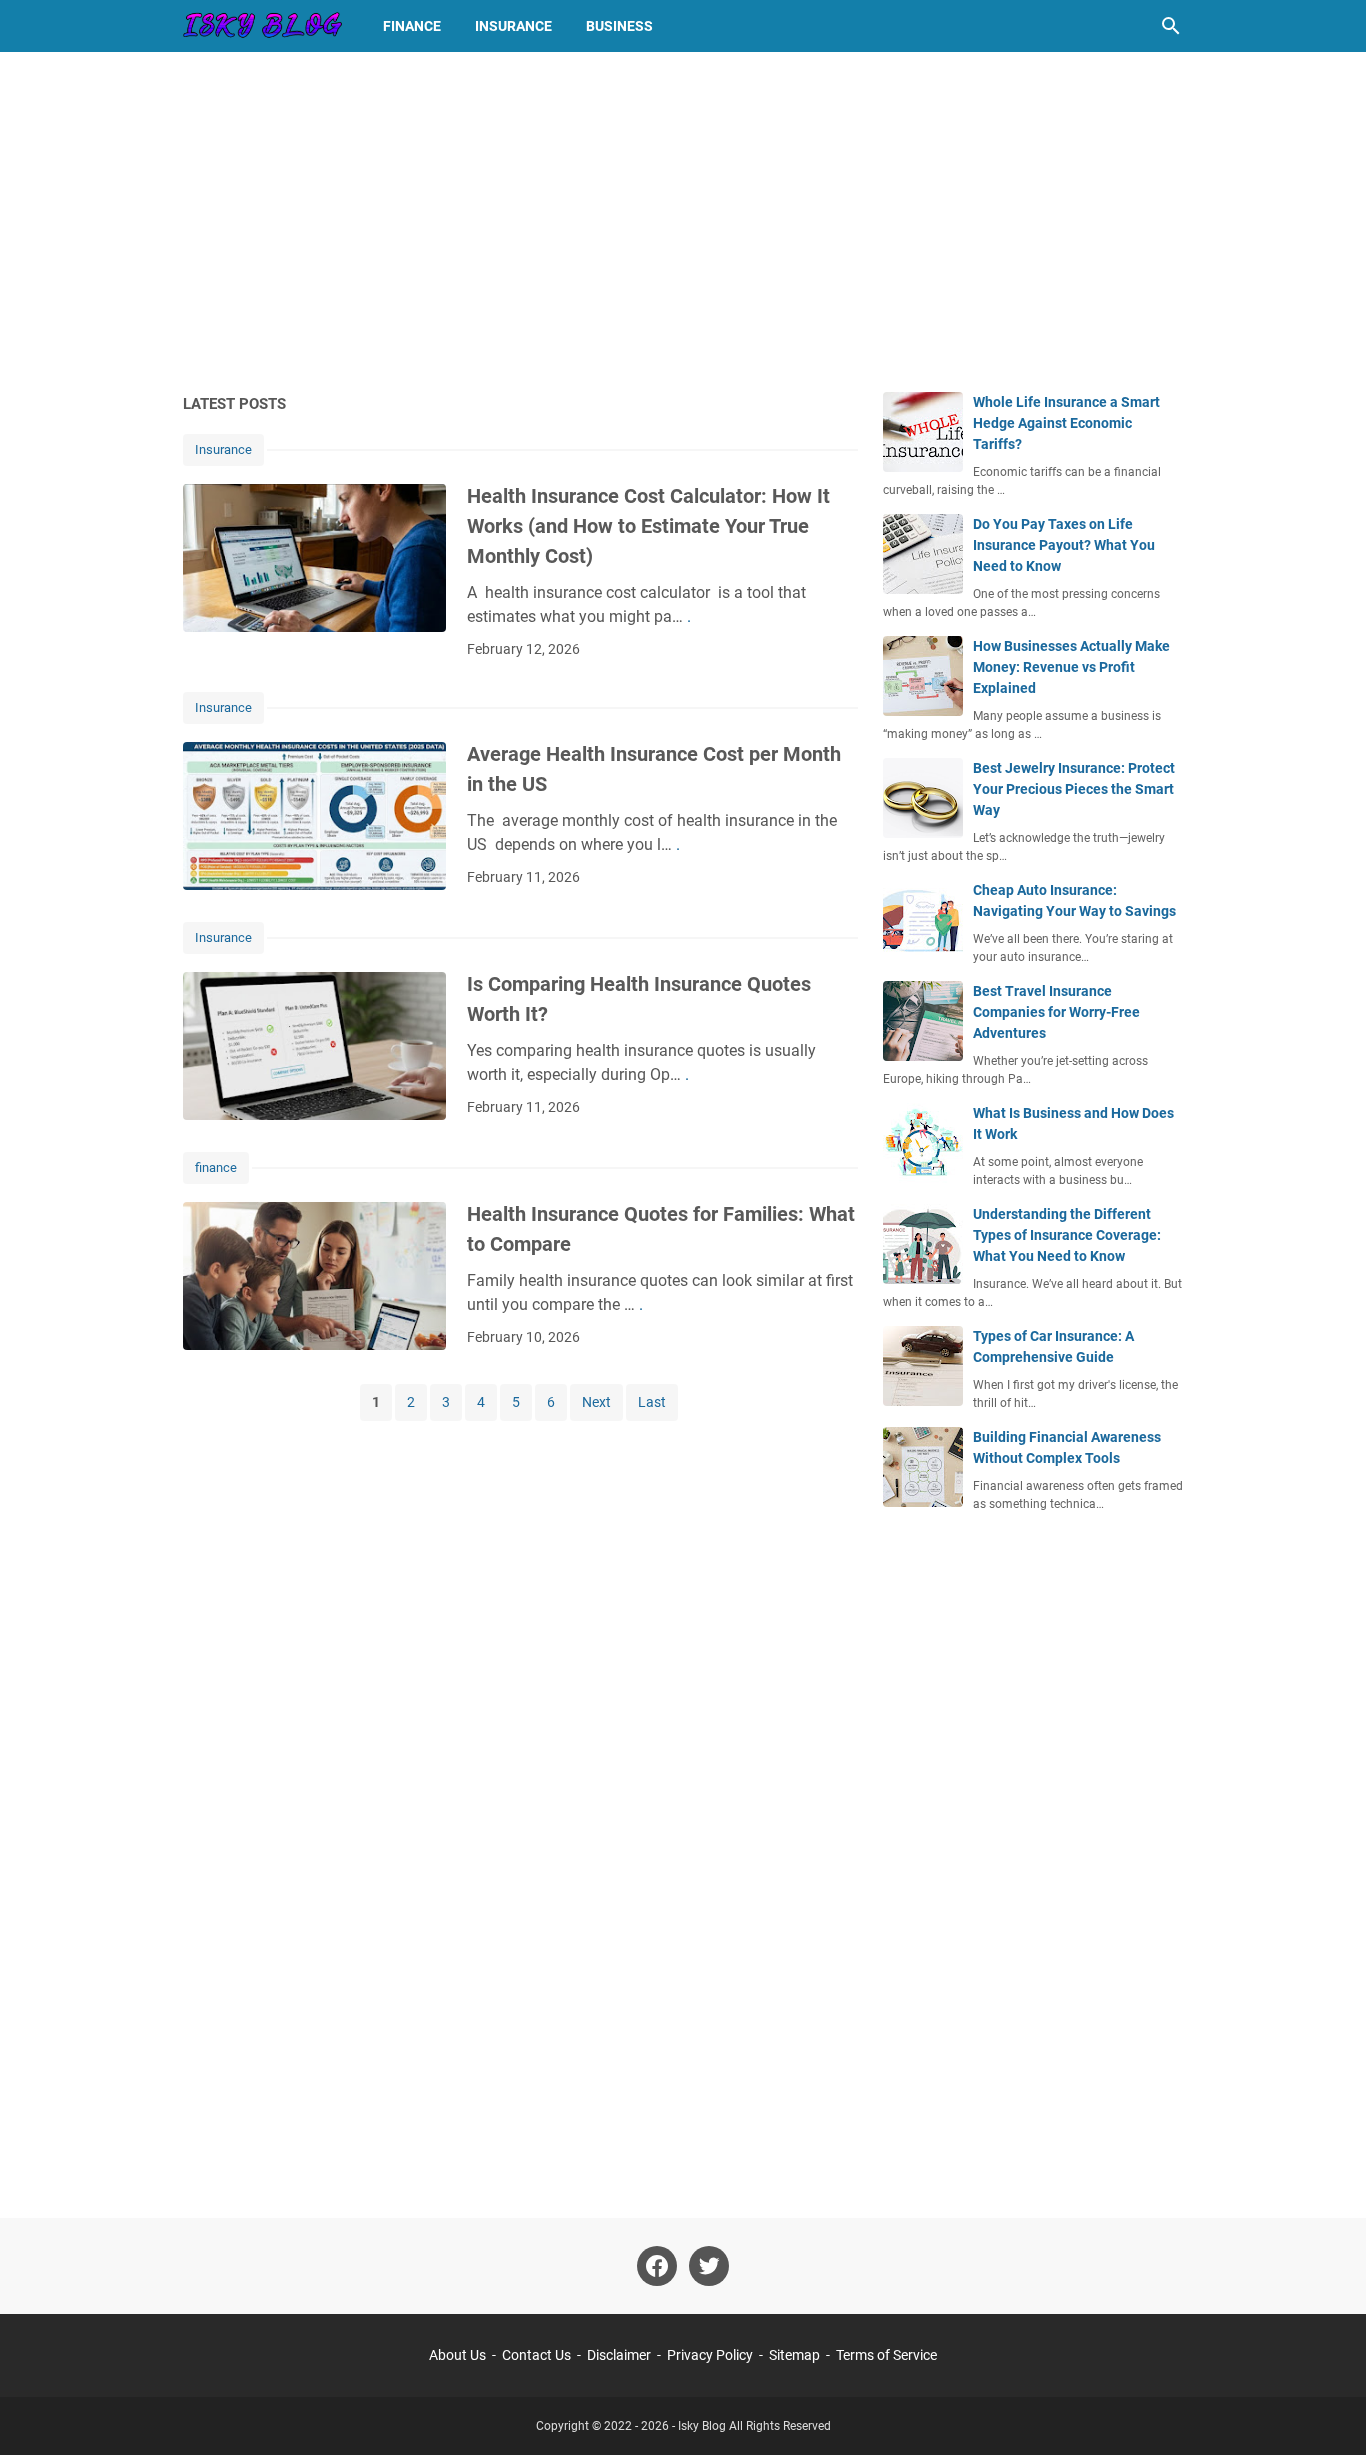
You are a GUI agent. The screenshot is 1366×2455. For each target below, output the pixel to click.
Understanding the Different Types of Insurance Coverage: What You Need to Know (1067, 1235)
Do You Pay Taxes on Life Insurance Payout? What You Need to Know (1064, 545)
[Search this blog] (1171, 26)
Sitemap (794, 2355)
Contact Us (536, 2355)
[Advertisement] (683, 222)
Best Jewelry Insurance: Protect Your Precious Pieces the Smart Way (1074, 789)
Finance (412, 26)
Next (596, 1402)
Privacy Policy (710, 2355)
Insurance (513, 26)
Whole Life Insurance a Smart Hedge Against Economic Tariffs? (1066, 423)
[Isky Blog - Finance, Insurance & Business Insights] (264, 26)
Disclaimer (619, 2355)
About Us (457, 2355)
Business (619, 26)
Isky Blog (702, 2426)
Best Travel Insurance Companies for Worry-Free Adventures (1056, 1012)
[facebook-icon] (657, 2266)
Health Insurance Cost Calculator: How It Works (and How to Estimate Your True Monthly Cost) (648, 526)
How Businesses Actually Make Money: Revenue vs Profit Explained (1071, 667)
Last (652, 1402)
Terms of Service (886, 2355)
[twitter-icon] (709, 2266)
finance (216, 1167)
